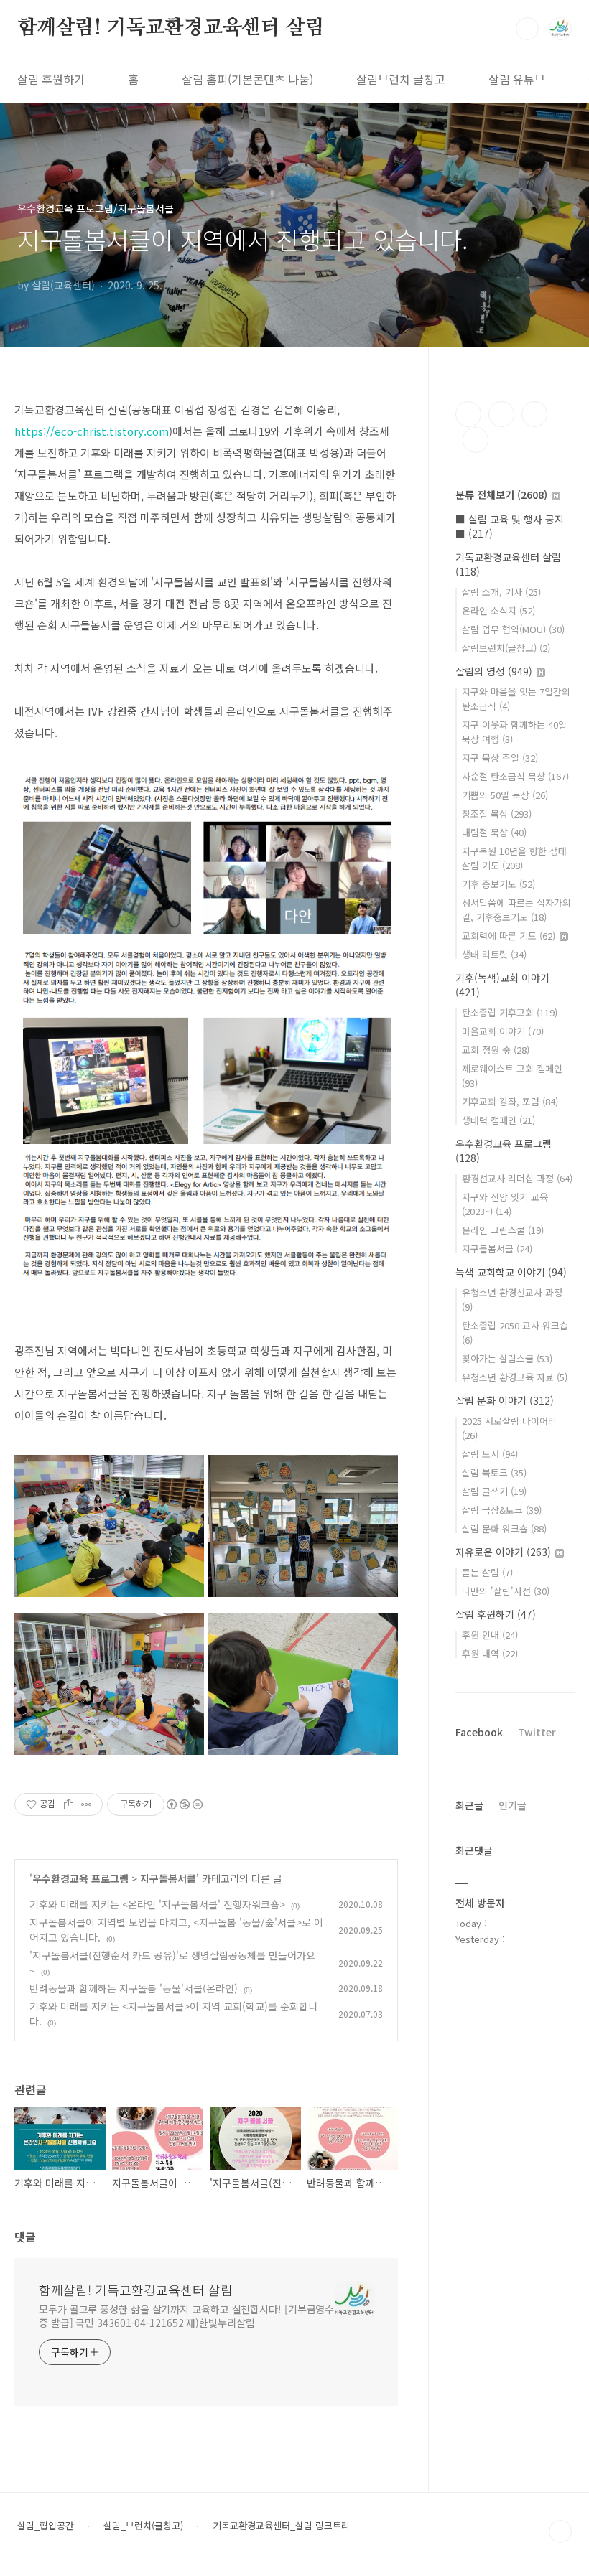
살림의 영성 (494, 671)
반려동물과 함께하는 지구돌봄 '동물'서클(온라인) (134, 1988)
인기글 (513, 1805)
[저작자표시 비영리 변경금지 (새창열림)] (184, 1804)
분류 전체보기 (501, 495)
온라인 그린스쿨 (503, 1230)
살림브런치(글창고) (506, 648)
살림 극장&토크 (502, 1510)
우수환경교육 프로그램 (80, 1878)
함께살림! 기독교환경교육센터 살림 (171, 28)
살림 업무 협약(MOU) (513, 629)
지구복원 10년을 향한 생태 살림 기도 (514, 858)
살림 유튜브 (517, 79)
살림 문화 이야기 (505, 1400)
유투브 (476, 440)
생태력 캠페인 (498, 1120)
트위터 (534, 414)
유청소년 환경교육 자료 (515, 1377)
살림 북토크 (494, 1472)
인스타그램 (501, 414)
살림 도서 (490, 1454)
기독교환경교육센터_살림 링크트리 (281, 2526)
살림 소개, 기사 (501, 592)
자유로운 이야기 (503, 1552)
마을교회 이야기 (503, 1031)
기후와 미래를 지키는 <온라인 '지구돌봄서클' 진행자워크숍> (157, 1904)
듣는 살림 (487, 1572)
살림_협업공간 (46, 2526)
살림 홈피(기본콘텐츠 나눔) (247, 79)
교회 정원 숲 (496, 1050)
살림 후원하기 (51, 79)
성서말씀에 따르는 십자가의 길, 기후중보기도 (516, 910)
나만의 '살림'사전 (506, 1591)
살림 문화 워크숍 (504, 1528)
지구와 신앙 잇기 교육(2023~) (505, 1204)
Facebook (479, 1732)
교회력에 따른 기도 (509, 936)
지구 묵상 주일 (500, 758)
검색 (527, 29)
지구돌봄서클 (168, 1878)
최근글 (469, 1805)
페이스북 (468, 414)
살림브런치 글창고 (401, 79)
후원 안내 (490, 1635)
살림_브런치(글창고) (143, 2526)
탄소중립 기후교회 (510, 1012)
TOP (560, 2531)
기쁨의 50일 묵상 (505, 795)
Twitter (537, 1732)
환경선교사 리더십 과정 (517, 1178)
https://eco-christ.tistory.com (92, 431)
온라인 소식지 (498, 610)
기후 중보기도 (498, 884)
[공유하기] (69, 1804)
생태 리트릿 (494, 954)
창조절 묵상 (497, 814)
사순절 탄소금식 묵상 (515, 776)
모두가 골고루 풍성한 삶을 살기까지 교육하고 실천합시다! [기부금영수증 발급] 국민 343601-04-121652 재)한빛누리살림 (186, 2316)
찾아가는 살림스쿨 (507, 1358)
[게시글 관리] (87, 1804)
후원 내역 (490, 1653)
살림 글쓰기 (494, 1491)
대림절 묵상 (494, 832)
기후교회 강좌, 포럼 (510, 1101)
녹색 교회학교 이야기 (511, 1272)
